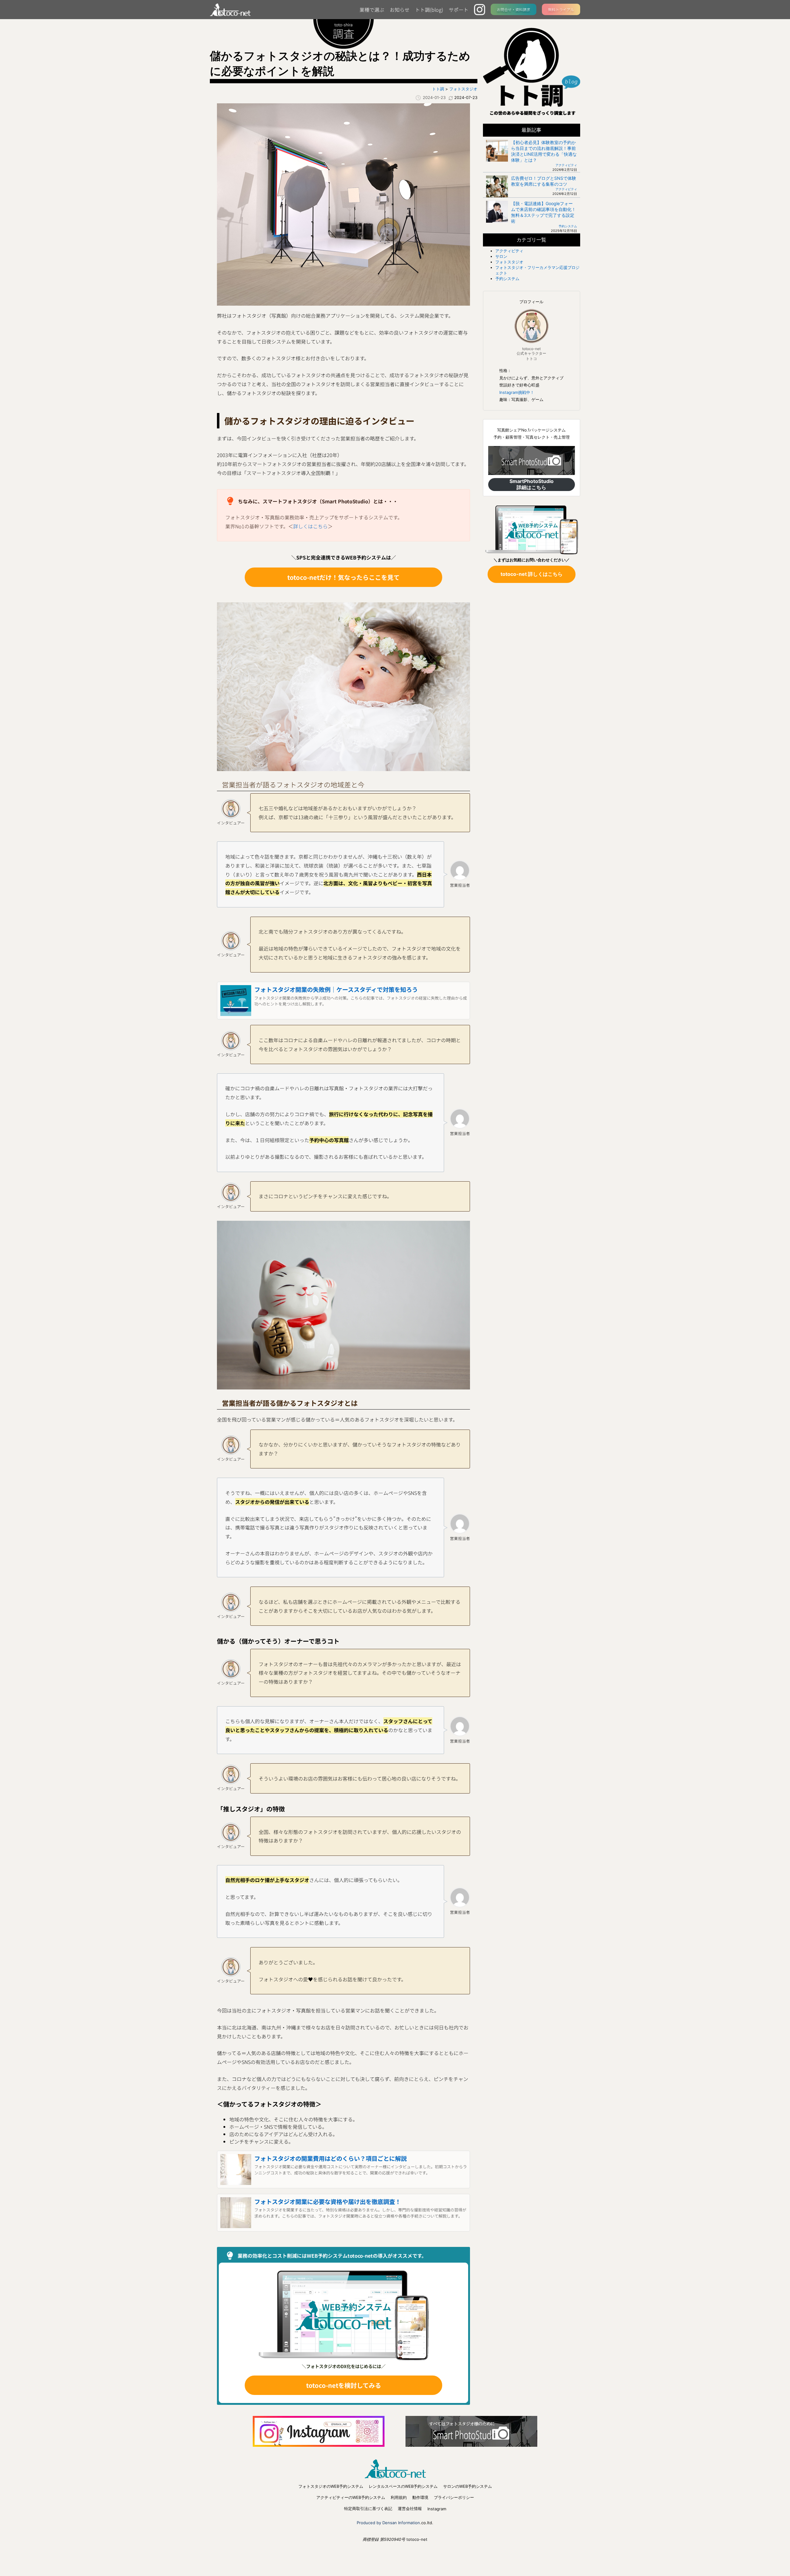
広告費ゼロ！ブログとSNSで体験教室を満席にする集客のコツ (544, 181)
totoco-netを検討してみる (344, 2385)
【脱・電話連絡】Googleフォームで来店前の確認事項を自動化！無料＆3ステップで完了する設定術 (543, 212)
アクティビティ (566, 165)
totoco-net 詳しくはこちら (532, 574)
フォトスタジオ (509, 262)
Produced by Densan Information (388, 2523)
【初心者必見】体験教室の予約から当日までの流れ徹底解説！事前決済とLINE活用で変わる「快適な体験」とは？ (544, 151)
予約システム (568, 226)
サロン (501, 256)
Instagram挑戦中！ (517, 392)
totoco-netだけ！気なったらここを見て (343, 577)
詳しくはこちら (310, 526)
